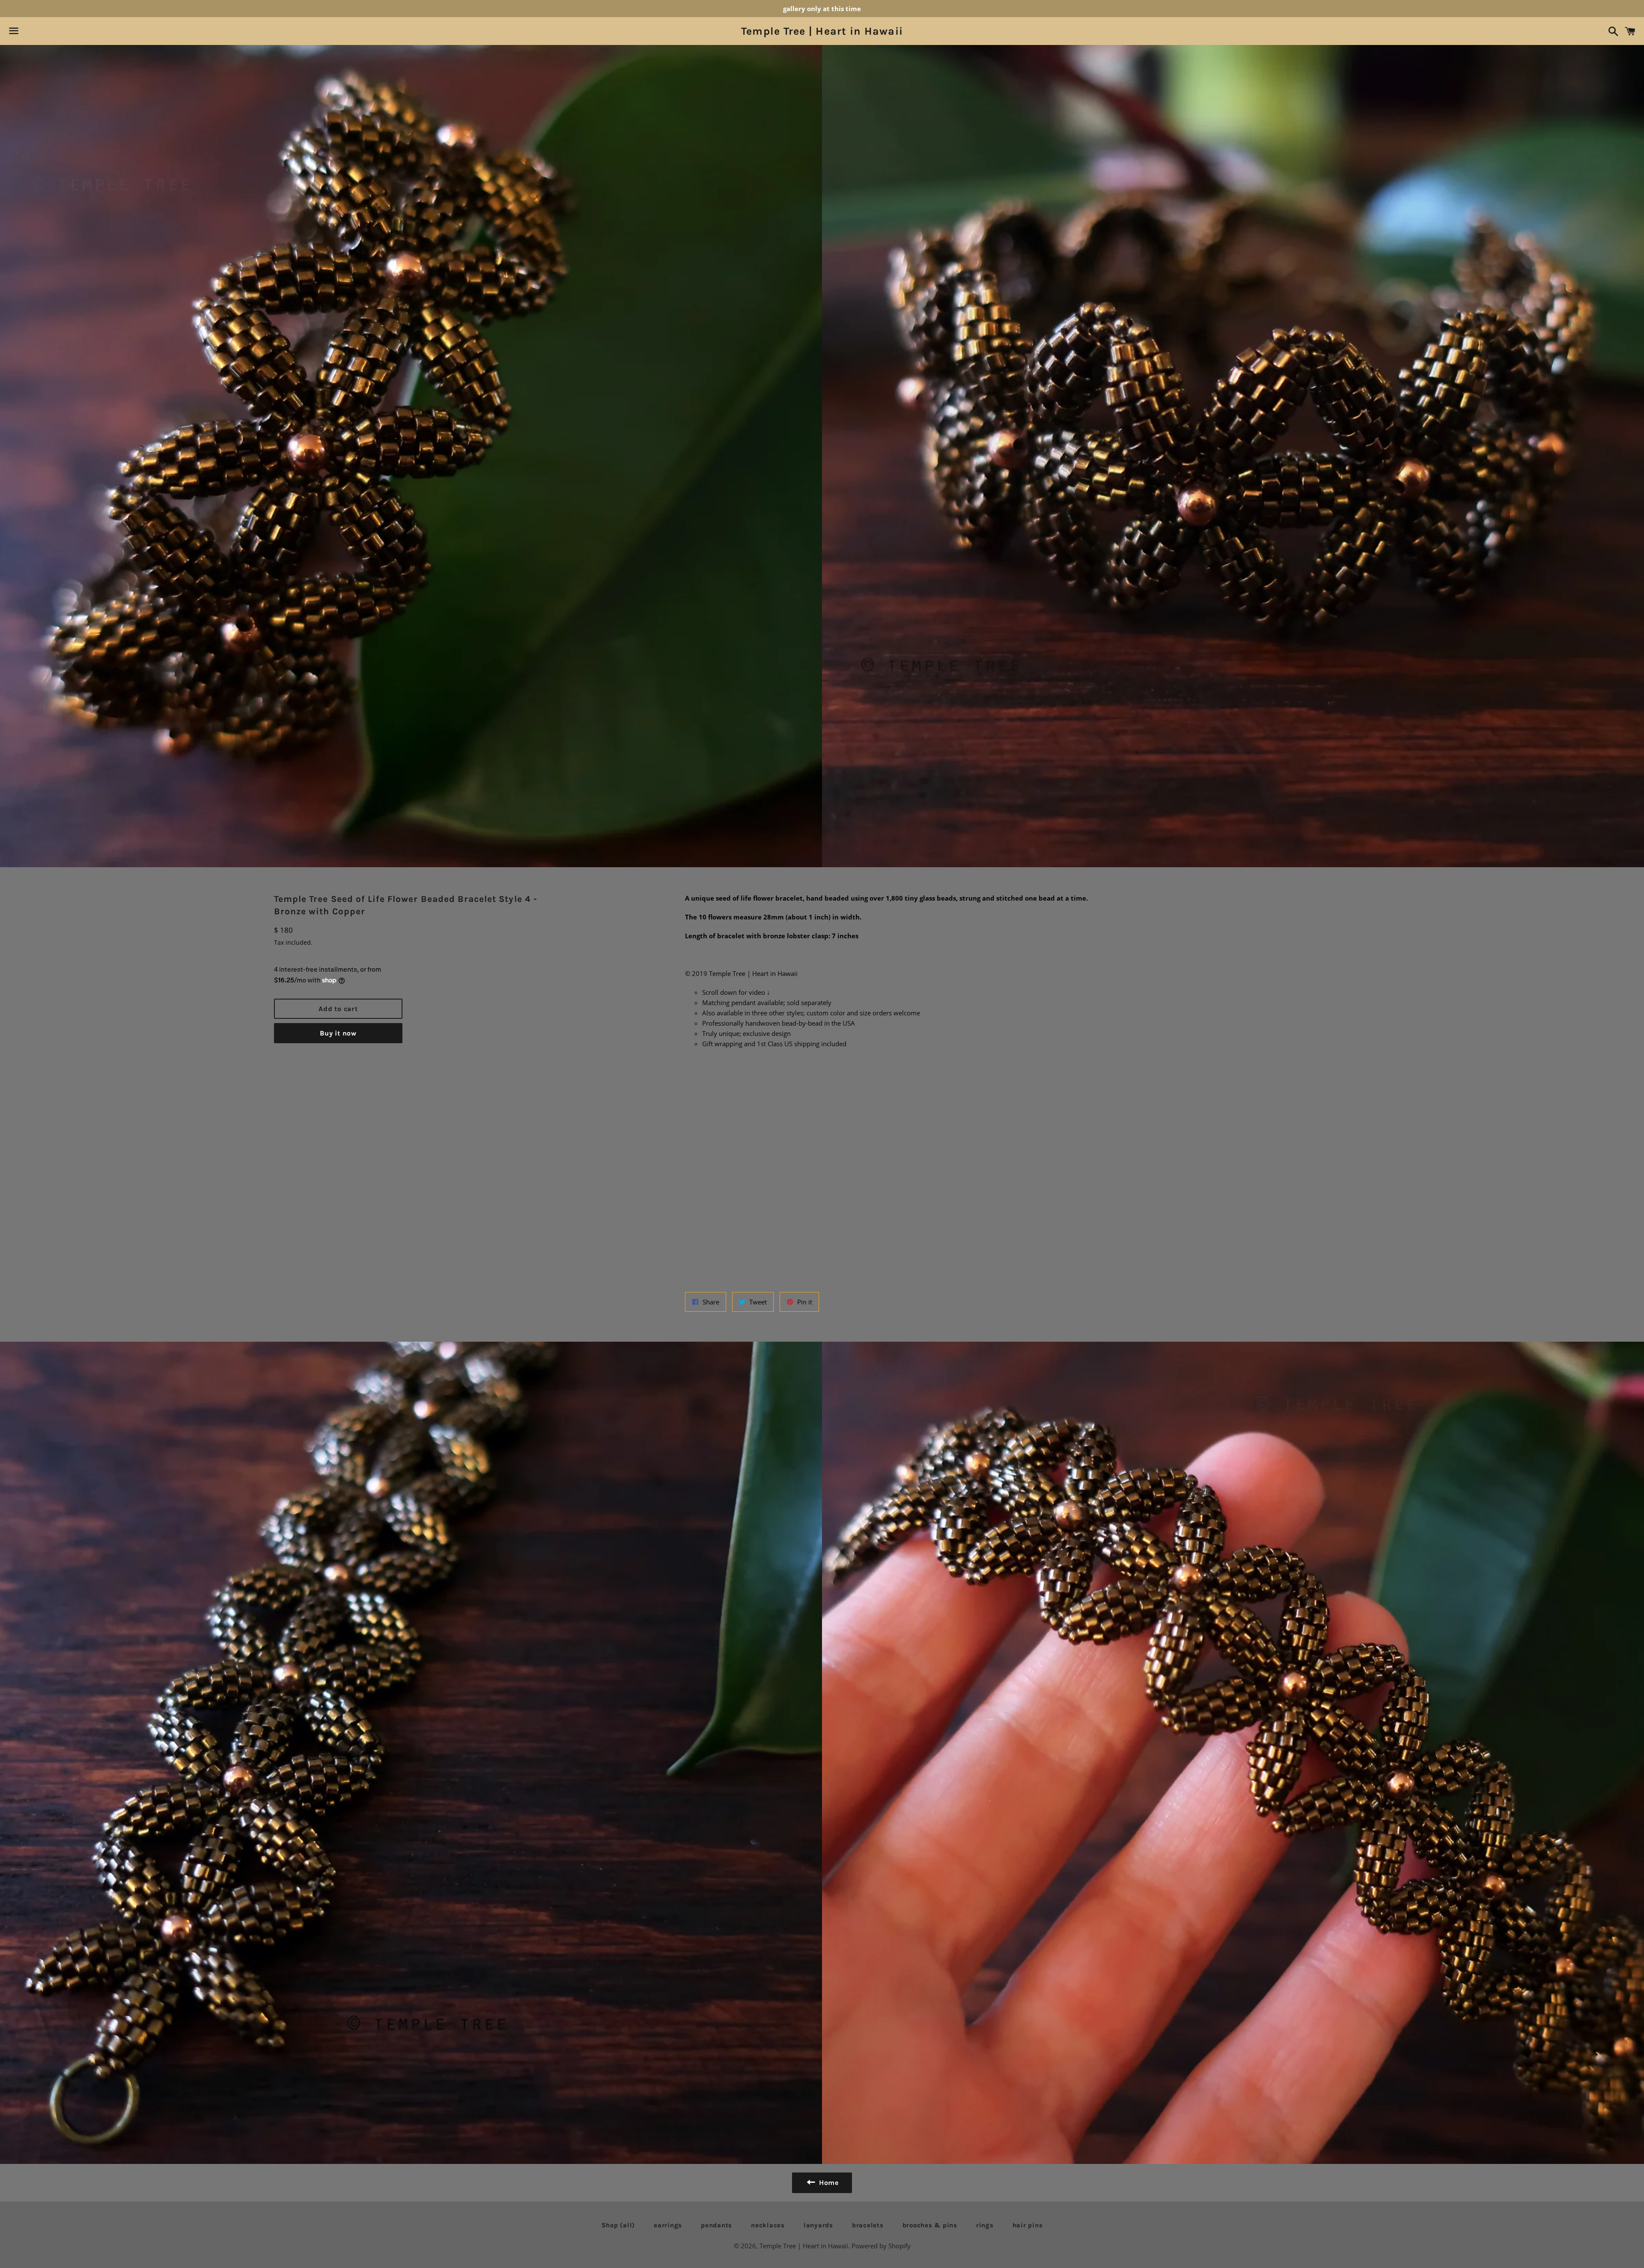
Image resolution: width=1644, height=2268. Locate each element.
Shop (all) (618, 2225)
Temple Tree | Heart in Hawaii (822, 31)
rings (985, 2225)
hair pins (1028, 2225)
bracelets (868, 2225)
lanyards (818, 2225)
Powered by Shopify (881, 2246)
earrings (668, 2225)
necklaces (768, 2225)
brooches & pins (930, 2225)
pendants (716, 2225)
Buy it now (338, 1033)
